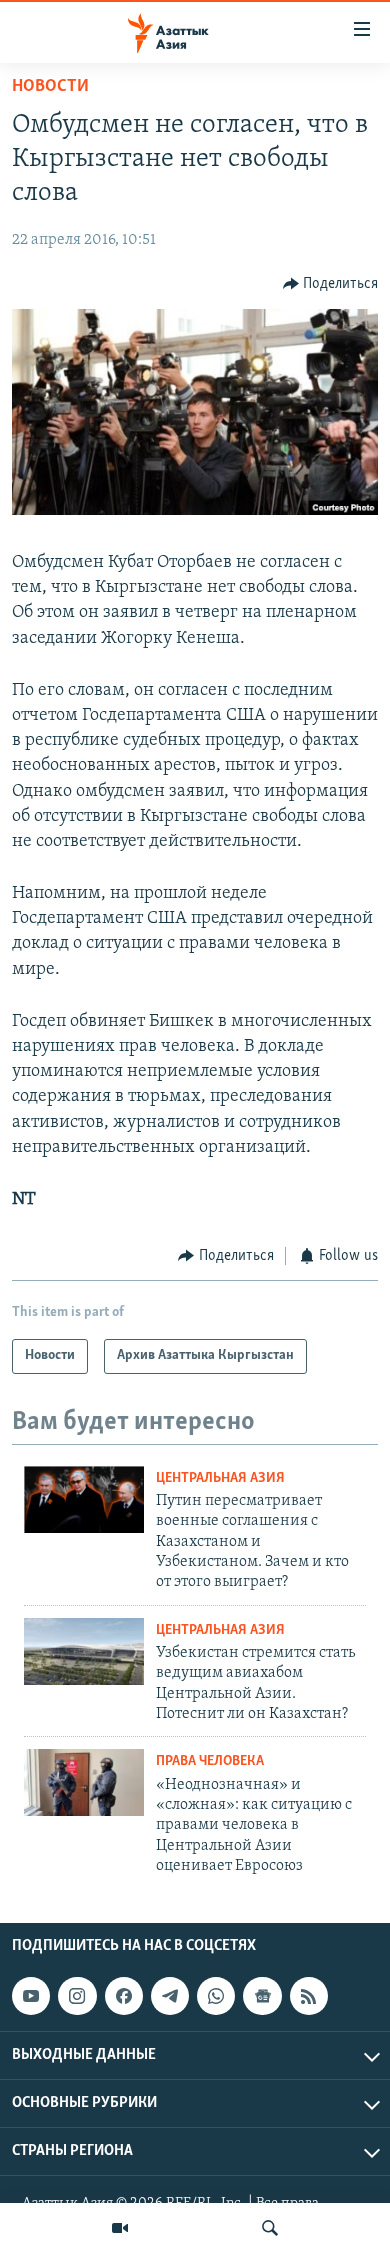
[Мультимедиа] (120, 2228)
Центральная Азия (220, 1478)
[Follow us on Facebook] (124, 1996)
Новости (50, 87)
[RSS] (309, 1996)
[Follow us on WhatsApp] (216, 1996)
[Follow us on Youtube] (31, 1996)
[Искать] (270, 2228)
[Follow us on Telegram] (170, 1996)
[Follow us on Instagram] (77, 1996)
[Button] (331, 284)
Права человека (210, 1761)
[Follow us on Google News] (262, 1996)
